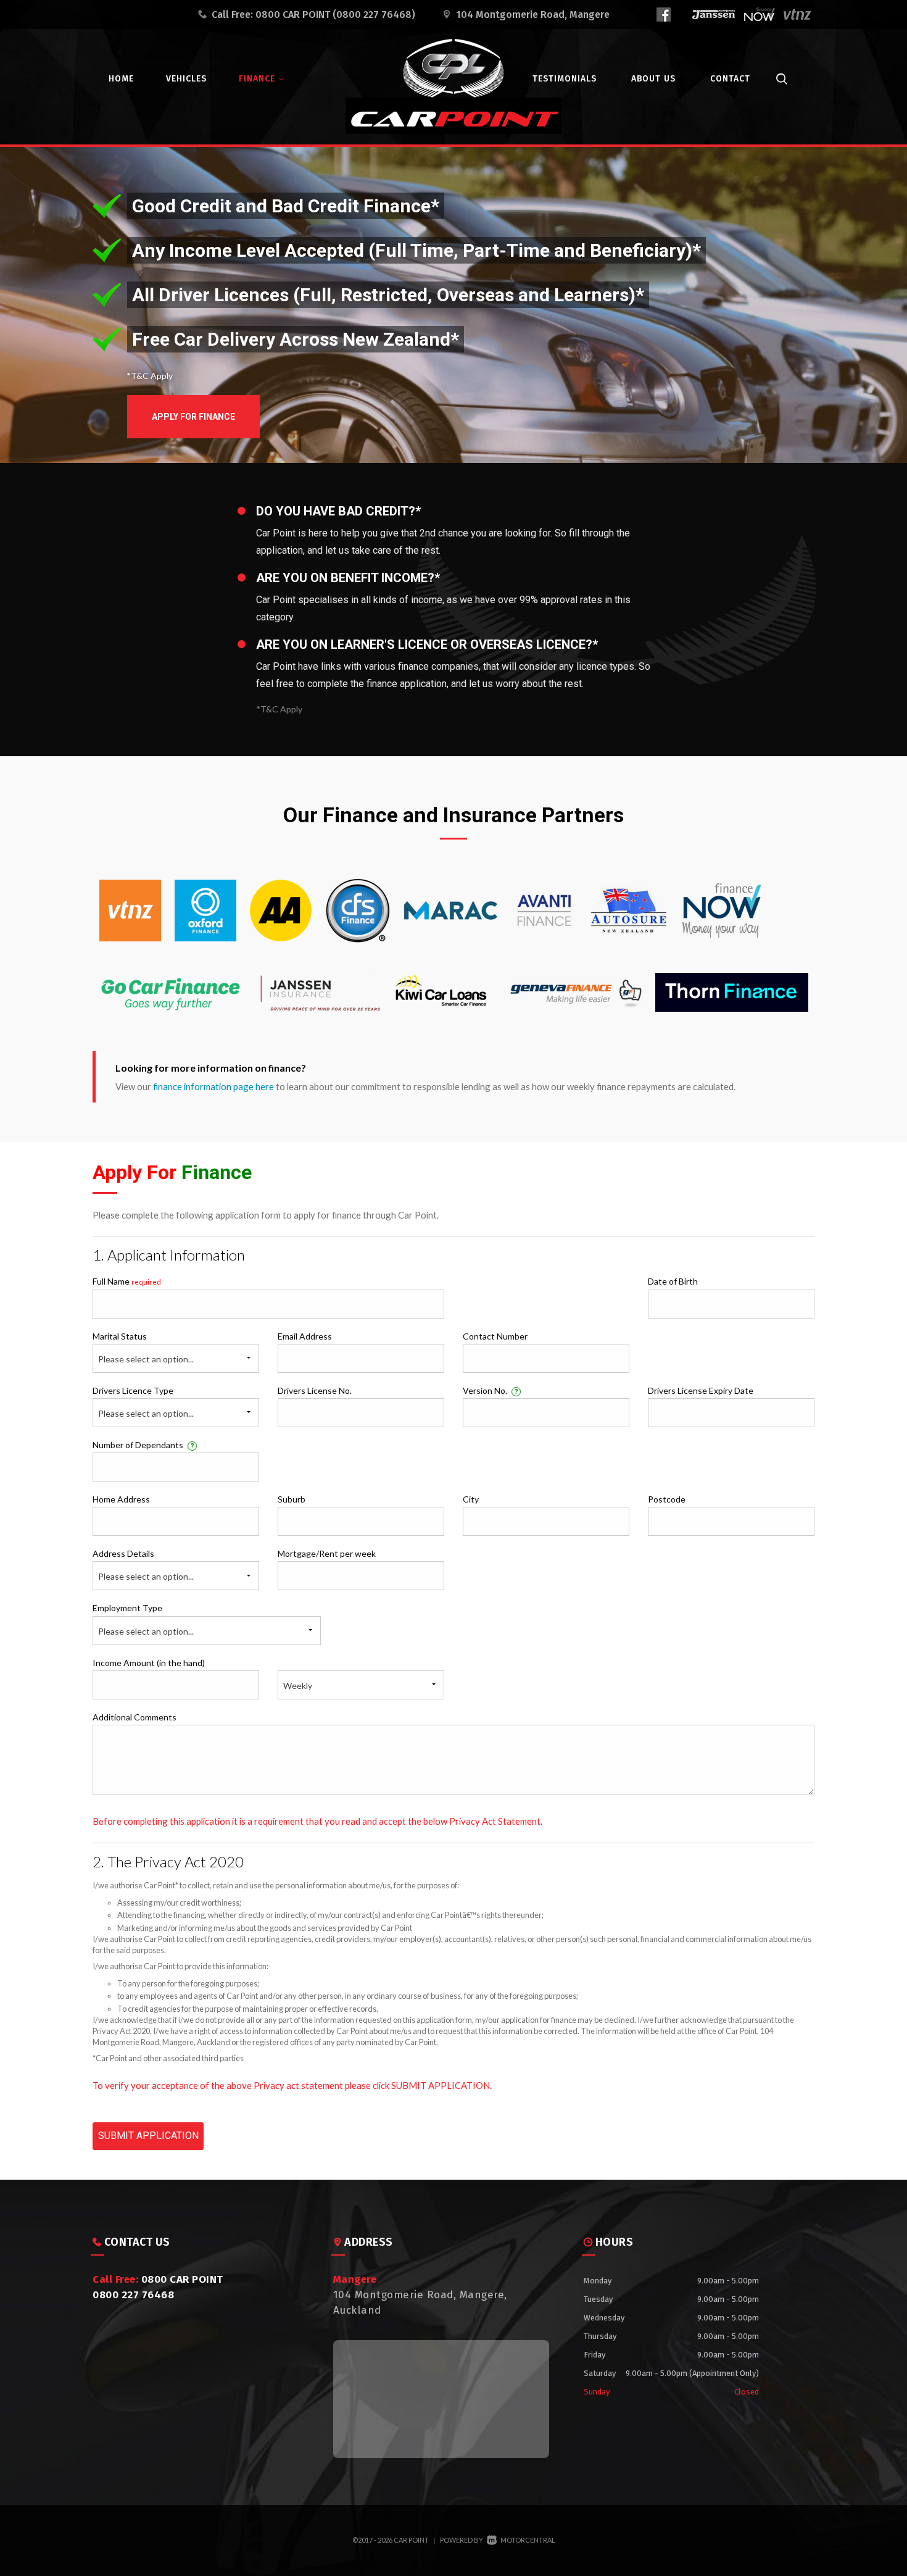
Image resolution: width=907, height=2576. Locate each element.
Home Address (121, 1499)
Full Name (127, 1281)
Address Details (123, 1553)
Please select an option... (146, 1359)
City (471, 1499)
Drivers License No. (315, 1390)
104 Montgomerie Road (533, 15)
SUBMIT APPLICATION (148, 2136)
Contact (730, 79)
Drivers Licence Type (133, 1390)
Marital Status (120, 1336)
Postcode (667, 1499)
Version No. (491, 1390)
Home (121, 79)
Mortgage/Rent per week (327, 1553)
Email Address (305, 1336)
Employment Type (143, 1619)
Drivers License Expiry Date (701, 1390)
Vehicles (186, 79)
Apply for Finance (193, 417)
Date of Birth (673, 1281)
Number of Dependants (143, 1445)
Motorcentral (528, 2540)
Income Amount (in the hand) (149, 1663)
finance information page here (213, 1086)
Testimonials (565, 79)
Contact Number (495, 1336)
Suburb (292, 1499)
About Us (653, 79)
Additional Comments (135, 1717)
